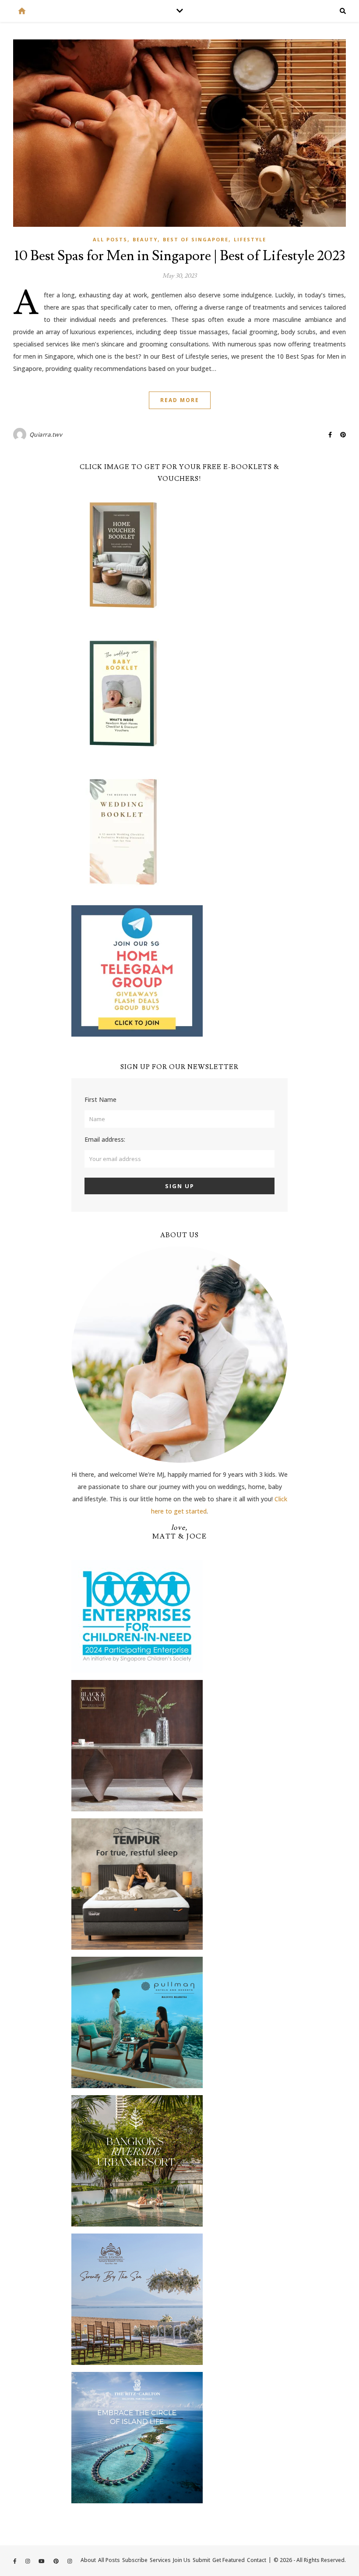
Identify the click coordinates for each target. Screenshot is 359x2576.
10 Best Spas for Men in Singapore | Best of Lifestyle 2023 (180, 256)
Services (160, 2560)
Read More (180, 400)
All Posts (110, 239)
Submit (201, 2560)
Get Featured (229, 2560)
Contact (257, 2560)
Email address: (105, 1139)
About (88, 2560)
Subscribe (135, 2560)
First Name (100, 1099)
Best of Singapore (196, 239)
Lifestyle (250, 239)
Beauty (145, 239)
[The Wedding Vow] (22, 11)
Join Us (182, 2560)
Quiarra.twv (46, 434)
